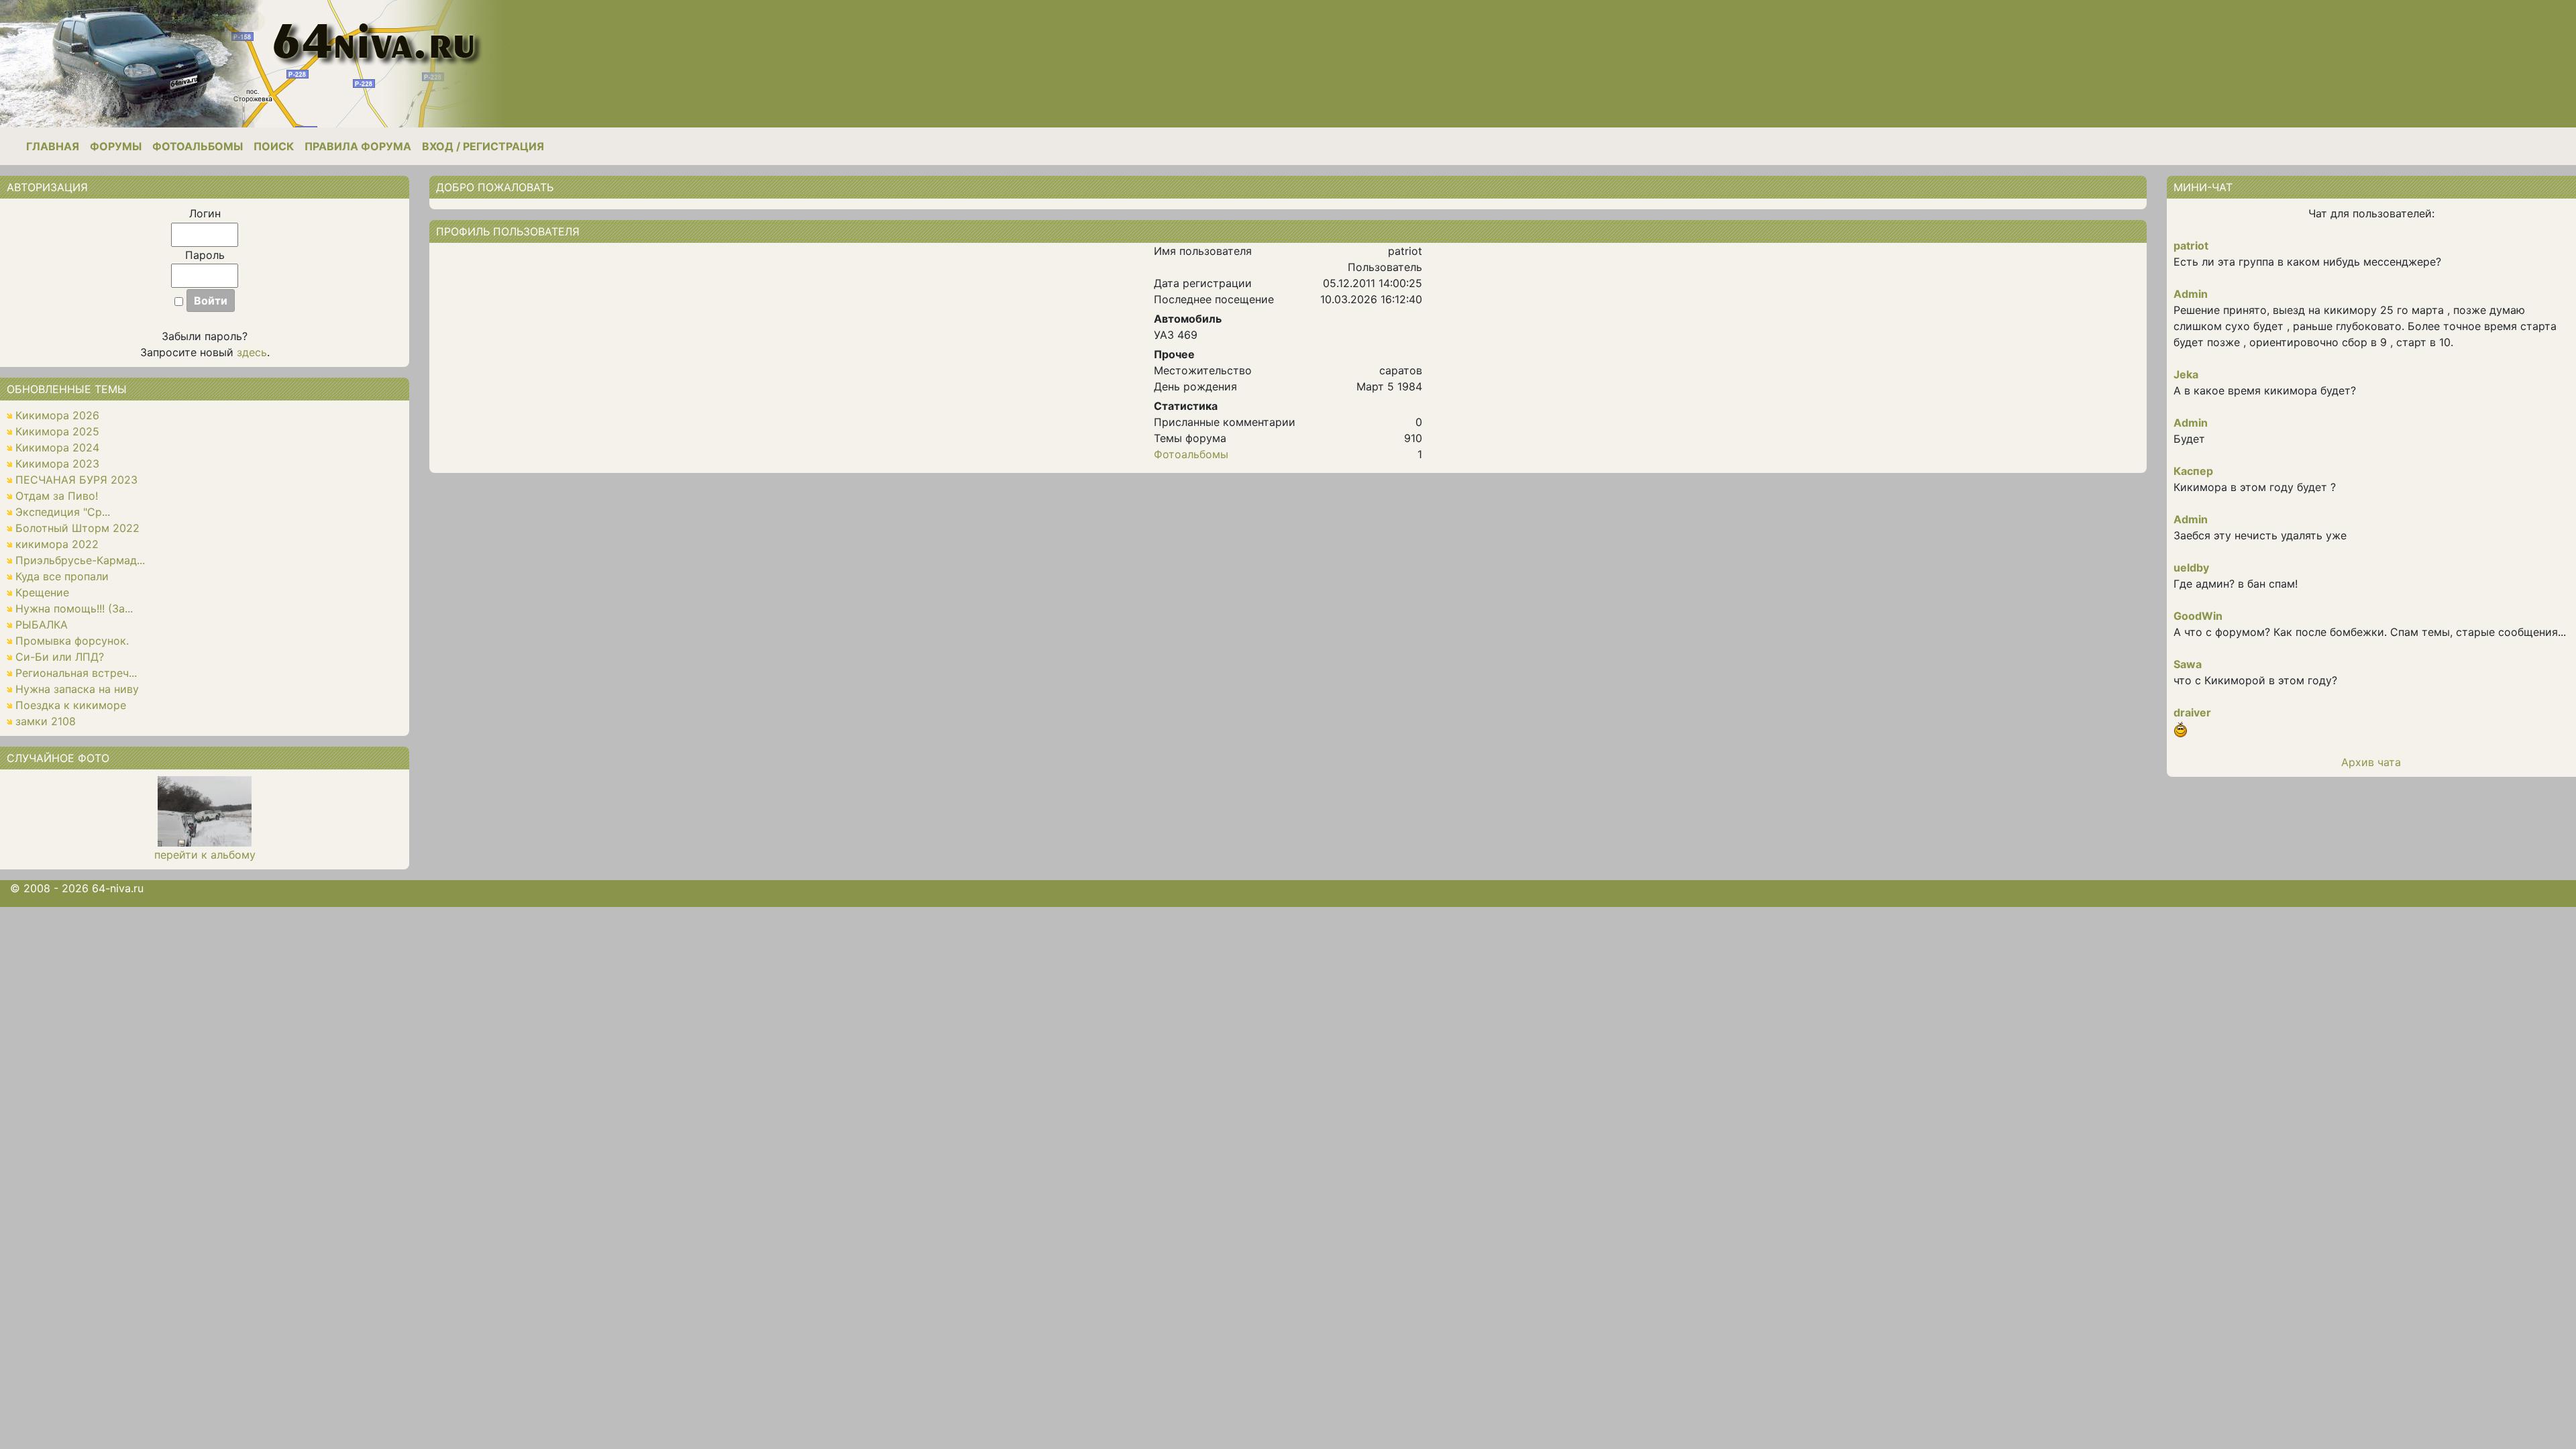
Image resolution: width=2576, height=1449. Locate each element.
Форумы (116, 146)
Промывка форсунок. (72, 641)
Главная (53, 146)
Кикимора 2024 (57, 447)
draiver (2192, 712)
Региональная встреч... (76, 673)
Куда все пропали (62, 576)
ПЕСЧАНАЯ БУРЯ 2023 (76, 480)
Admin (2191, 294)
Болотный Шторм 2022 (77, 528)
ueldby (2191, 568)
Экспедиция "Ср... (63, 512)
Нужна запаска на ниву (77, 689)
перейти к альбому (205, 855)
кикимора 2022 (57, 544)
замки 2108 (46, 721)
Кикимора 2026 (57, 415)
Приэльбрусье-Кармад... (80, 560)
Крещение (42, 592)
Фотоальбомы (198, 146)
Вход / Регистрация (483, 146)
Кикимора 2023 (57, 464)
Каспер (2193, 471)
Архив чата (2371, 762)
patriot (2191, 246)
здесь (252, 352)
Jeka (2186, 374)
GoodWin (2198, 616)
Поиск (274, 146)
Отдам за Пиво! (57, 496)
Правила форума (358, 146)
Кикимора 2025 (57, 431)
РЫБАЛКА (42, 625)
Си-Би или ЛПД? (60, 657)
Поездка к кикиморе (71, 705)
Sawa (2188, 664)
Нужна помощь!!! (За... (74, 608)
